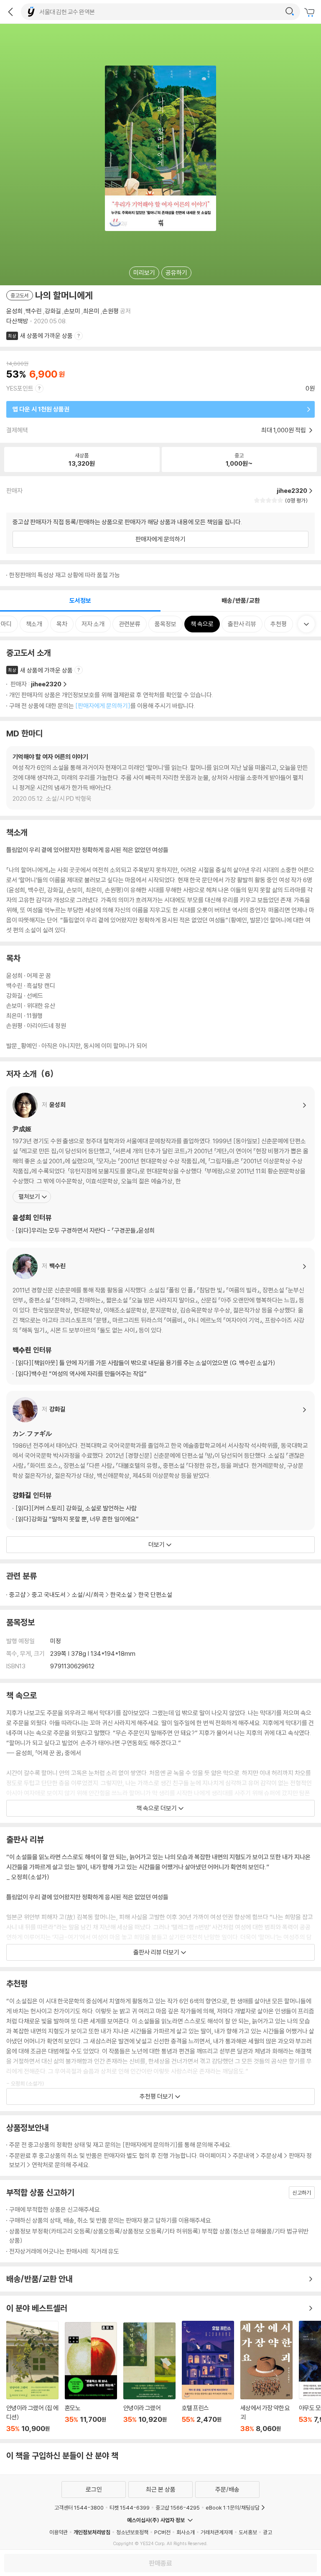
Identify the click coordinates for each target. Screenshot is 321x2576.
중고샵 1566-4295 (178, 2507)
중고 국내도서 (49, 1595)
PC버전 (162, 2532)
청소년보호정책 (132, 2532)
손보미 (72, 311)
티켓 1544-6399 (130, 2507)
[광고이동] (290, 12)
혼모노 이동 (91, 2377)
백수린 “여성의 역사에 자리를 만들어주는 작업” (81, 1374)
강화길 (53, 311)
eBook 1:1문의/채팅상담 (233, 2507)
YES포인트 (20, 388)
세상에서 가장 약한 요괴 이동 (266, 2377)
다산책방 (17, 321)
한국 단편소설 (155, 1595)
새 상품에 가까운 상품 (46, 336)
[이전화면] (10, 12)
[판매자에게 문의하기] (103, 706)
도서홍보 (248, 2532)
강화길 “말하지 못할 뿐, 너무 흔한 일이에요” (77, 1519)
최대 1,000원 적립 (284, 430)
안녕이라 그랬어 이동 (149, 2378)
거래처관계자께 (217, 2532)
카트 (311, 13)
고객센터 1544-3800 (79, 2507)
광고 (267, 2532)
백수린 (34, 311)
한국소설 (121, 1595)
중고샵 (17, 1595)
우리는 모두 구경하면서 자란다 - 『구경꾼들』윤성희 (85, 1230)
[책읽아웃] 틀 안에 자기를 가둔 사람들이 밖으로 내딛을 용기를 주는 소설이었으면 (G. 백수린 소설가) (145, 1363)
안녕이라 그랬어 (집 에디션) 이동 (32, 2377)
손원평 (111, 311)
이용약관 (59, 2532)
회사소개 (186, 2532)
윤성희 (14, 311)
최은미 (91, 311)
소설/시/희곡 (88, 1595)
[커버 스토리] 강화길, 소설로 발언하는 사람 (76, 1508)
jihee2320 (46, 684)
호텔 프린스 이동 (208, 2377)
